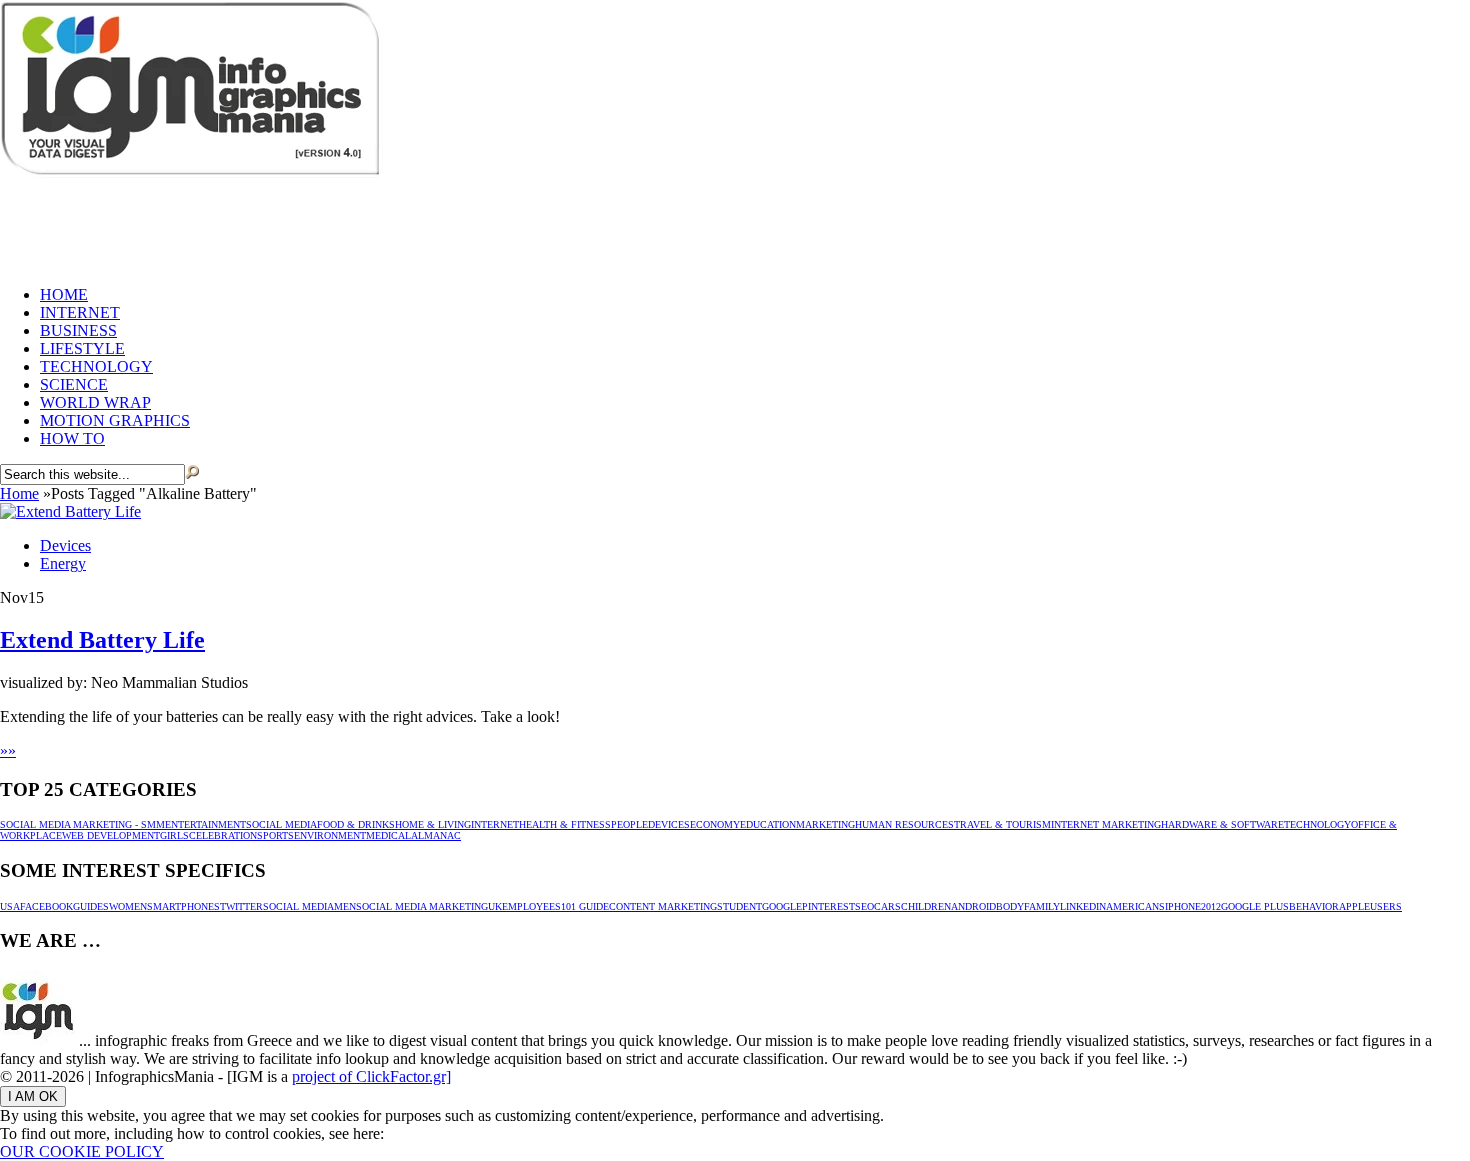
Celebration (223, 835)
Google (782, 906)
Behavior (1314, 906)
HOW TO (72, 438)
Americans (1135, 906)
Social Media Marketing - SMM (82, 824)
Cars (887, 906)
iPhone (1183, 906)
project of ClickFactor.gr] (371, 1076)
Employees (531, 906)
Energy (63, 563)
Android (973, 906)
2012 (1211, 906)
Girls (174, 835)
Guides (91, 906)
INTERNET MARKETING (1106, 824)
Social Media (281, 824)
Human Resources (904, 824)
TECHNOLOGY (96, 366)
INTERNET (80, 312)
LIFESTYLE (82, 348)
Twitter (241, 906)
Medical (388, 835)
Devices (65, 545)
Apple (1354, 906)
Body (1010, 906)
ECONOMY (715, 824)
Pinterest (828, 906)
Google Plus (1255, 906)
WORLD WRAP (95, 402)
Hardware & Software (1222, 824)
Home (19, 493)
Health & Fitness (565, 824)
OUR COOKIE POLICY (82, 1151)
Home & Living (433, 824)
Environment (330, 835)
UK (495, 906)
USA (10, 906)
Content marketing (663, 906)
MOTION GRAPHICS (115, 420)
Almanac (436, 835)
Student (739, 906)
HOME (64, 294)
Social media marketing (422, 906)
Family (1042, 906)
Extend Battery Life (102, 640)
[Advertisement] (364, 225)
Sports (275, 835)
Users (1386, 906)
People (629, 824)
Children (926, 906)
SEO (864, 906)
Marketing (825, 824)
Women (128, 906)
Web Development (111, 835)
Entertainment (205, 824)
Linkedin (1083, 906)
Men (345, 906)
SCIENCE (74, 384)
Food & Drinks (356, 824)
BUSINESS (78, 330)
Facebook (46, 906)
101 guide (585, 906)
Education (768, 824)
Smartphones (183, 906)
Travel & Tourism (1002, 824)
